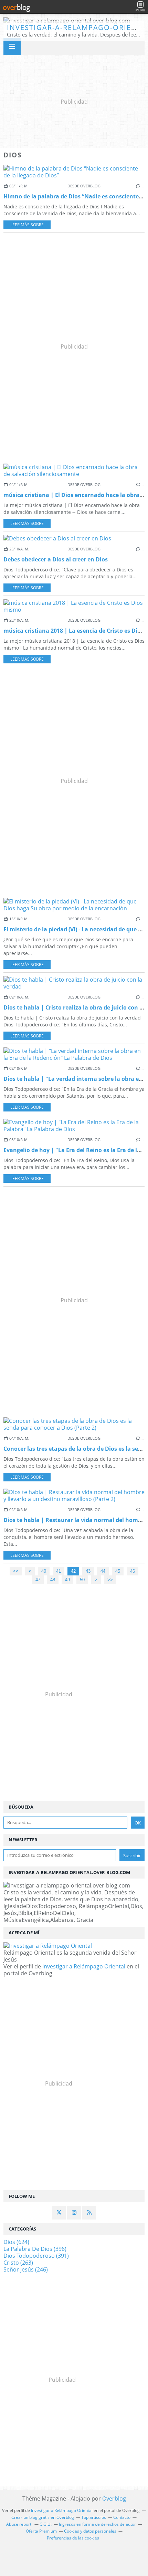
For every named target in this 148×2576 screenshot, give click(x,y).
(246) (26, 2269)
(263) (18, 2263)
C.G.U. (46, 2524)
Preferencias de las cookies (73, 2538)
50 (82, 1580)
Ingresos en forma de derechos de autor (97, 2524)
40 (44, 1571)
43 (88, 1571)
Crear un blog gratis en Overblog (43, 2517)
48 (53, 1580)
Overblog (114, 2499)
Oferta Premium (41, 2531)
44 (103, 1571)
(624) (16, 2242)
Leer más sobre (27, 225)
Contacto (122, 2517)
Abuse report (19, 2524)
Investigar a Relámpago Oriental (84, 1966)
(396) (35, 2249)
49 (67, 1580)
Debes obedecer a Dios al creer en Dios (56, 559)
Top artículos (94, 2517)
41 (59, 1571)
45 (118, 1571)
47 (38, 1580)
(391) (36, 2256)
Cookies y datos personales (90, 2531)
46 (133, 1571)
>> (110, 1580)
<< (16, 1571)
